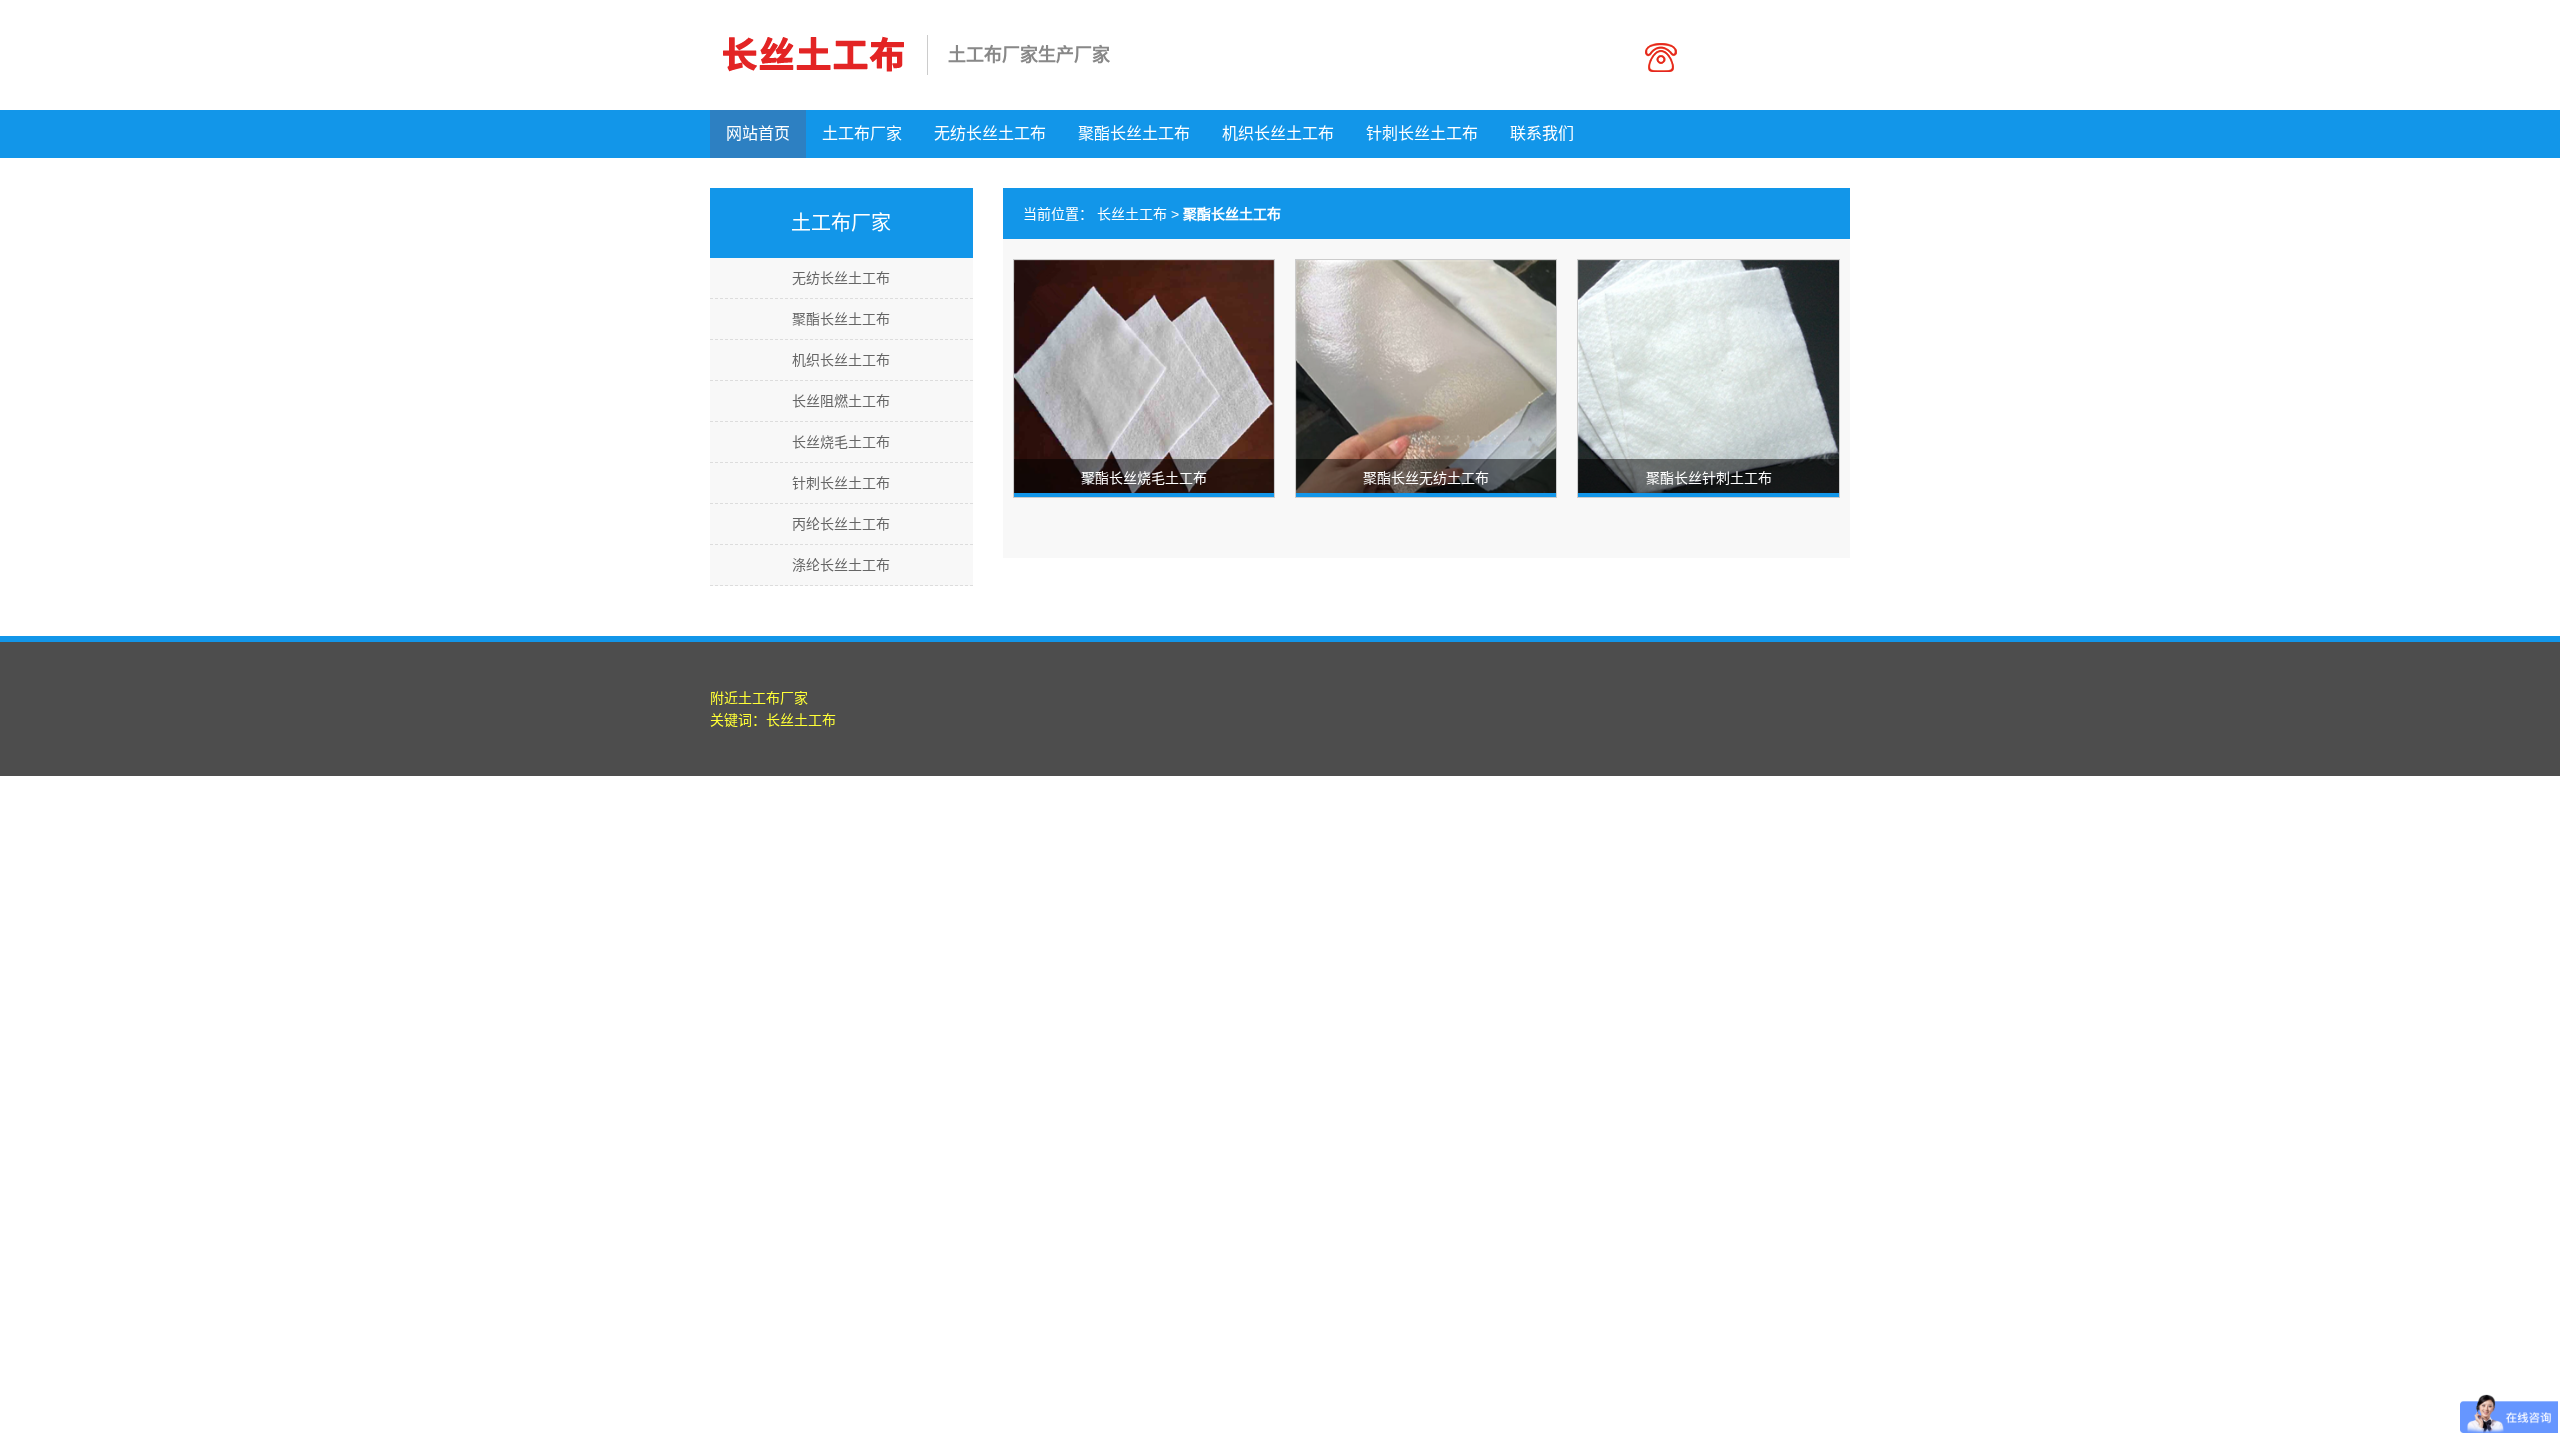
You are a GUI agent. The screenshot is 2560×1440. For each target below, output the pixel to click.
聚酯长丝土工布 (1134, 133)
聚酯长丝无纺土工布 (1426, 478)
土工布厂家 (862, 133)
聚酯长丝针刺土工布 (1709, 478)
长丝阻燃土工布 (841, 401)
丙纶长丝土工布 (841, 524)
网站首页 (758, 133)
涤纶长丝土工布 (841, 565)
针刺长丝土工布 (1422, 133)
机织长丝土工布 (1278, 133)
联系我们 (1542, 133)
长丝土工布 (1132, 214)
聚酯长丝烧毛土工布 (1144, 478)
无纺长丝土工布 (990, 133)
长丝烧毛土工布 (841, 442)
